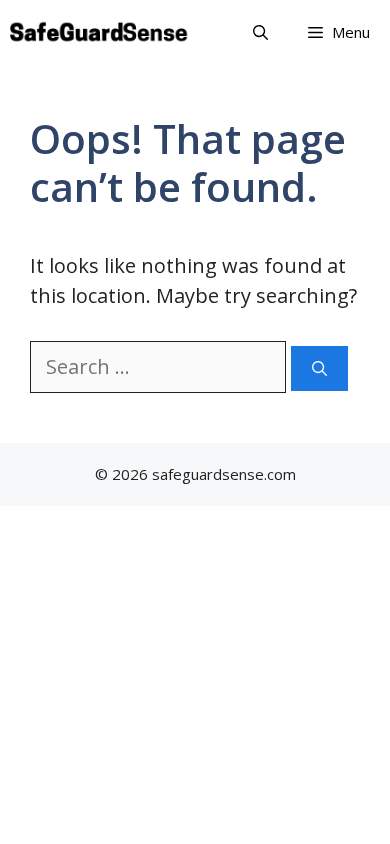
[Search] (319, 368)
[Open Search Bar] (260, 32)
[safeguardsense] (100, 32)
